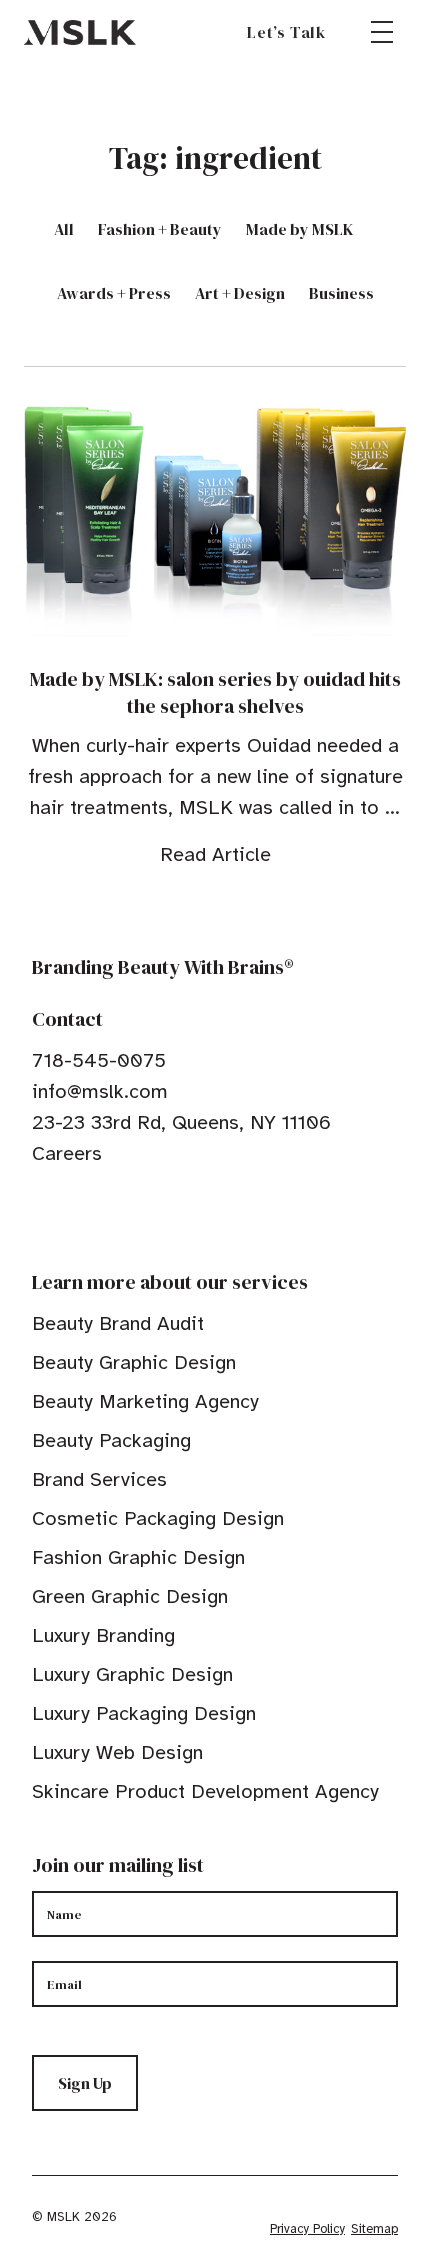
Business (341, 293)
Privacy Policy (307, 2229)
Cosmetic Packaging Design (158, 1518)
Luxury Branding (103, 1635)
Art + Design (240, 293)
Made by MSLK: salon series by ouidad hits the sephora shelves (215, 692)
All (64, 229)
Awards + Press (114, 293)
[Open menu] (382, 32)
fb (41, 1215)
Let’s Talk (286, 32)
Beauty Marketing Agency (145, 1401)
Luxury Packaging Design (144, 1713)
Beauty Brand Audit (118, 1323)
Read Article (215, 854)
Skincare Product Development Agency (205, 1791)
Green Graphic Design (130, 1596)
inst (134, 1215)
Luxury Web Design (117, 1752)
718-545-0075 (99, 1060)
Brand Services (99, 1479)
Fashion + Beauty (160, 229)
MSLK (80, 32)
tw (72, 1215)
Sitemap (374, 2229)
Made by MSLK (299, 229)
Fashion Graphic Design (138, 1557)
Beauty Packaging (111, 1440)
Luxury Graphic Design (132, 1674)
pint (103, 1215)
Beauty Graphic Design (134, 1362)
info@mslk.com (100, 1091)
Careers (67, 1153)
